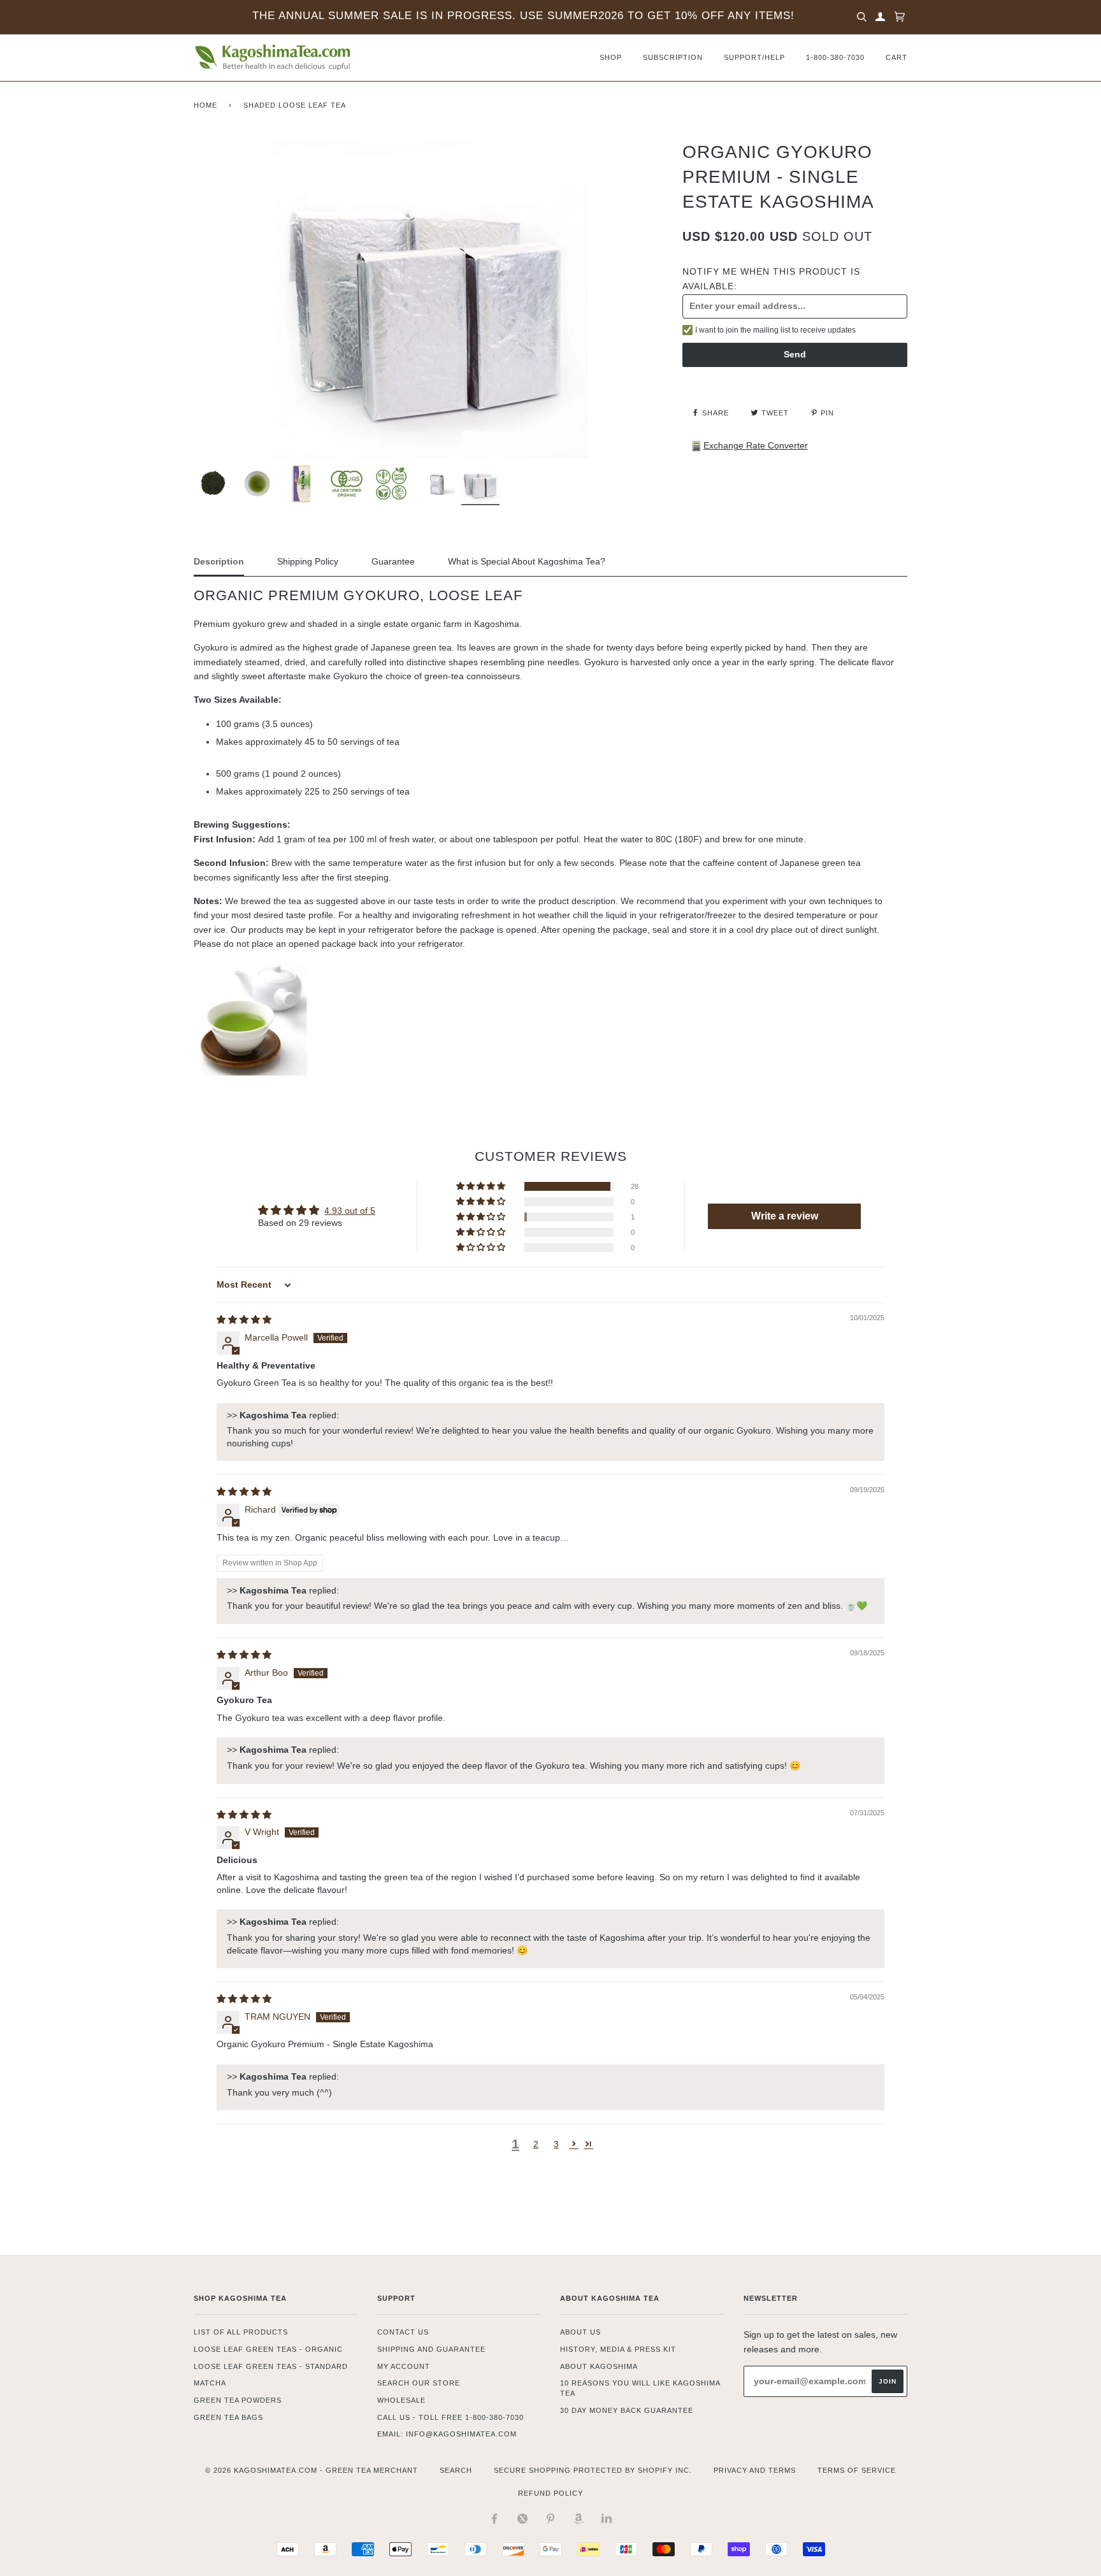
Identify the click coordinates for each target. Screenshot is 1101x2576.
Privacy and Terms (755, 2470)
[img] (244, 1320)
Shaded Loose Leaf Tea (295, 105)
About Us (580, 2332)
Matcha (210, 2383)
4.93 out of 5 (350, 1211)
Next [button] (581, 284)
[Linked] (607, 2519)
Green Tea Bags (228, 2417)
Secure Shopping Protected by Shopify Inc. (593, 2470)
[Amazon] (579, 2519)
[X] (522, 2519)
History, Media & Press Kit (618, 2349)
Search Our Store (419, 2383)
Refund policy (550, 2493)
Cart (896, 57)
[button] (482, 1186)
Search (456, 2470)
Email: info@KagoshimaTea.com (447, 2434)
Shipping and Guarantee (431, 2349)
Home (205, 105)
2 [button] (536, 2144)
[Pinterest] (550, 2519)
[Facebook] (494, 2519)
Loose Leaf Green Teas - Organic (268, 2349)
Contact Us (403, 2332)
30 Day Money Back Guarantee (627, 2410)
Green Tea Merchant (372, 2470)
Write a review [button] (785, 1216)
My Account (404, 2366)
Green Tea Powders (238, 2400)
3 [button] (556, 2144)
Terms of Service (857, 2470)
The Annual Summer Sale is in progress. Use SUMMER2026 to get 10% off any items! (523, 16)
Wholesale (401, 2400)
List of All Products (241, 2332)
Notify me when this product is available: (771, 278)
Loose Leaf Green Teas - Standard (271, 2366)
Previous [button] (275, 284)
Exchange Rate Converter (756, 445)
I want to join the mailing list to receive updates (775, 330)
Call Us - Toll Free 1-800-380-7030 (450, 2417)
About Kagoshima (599, 2366)
